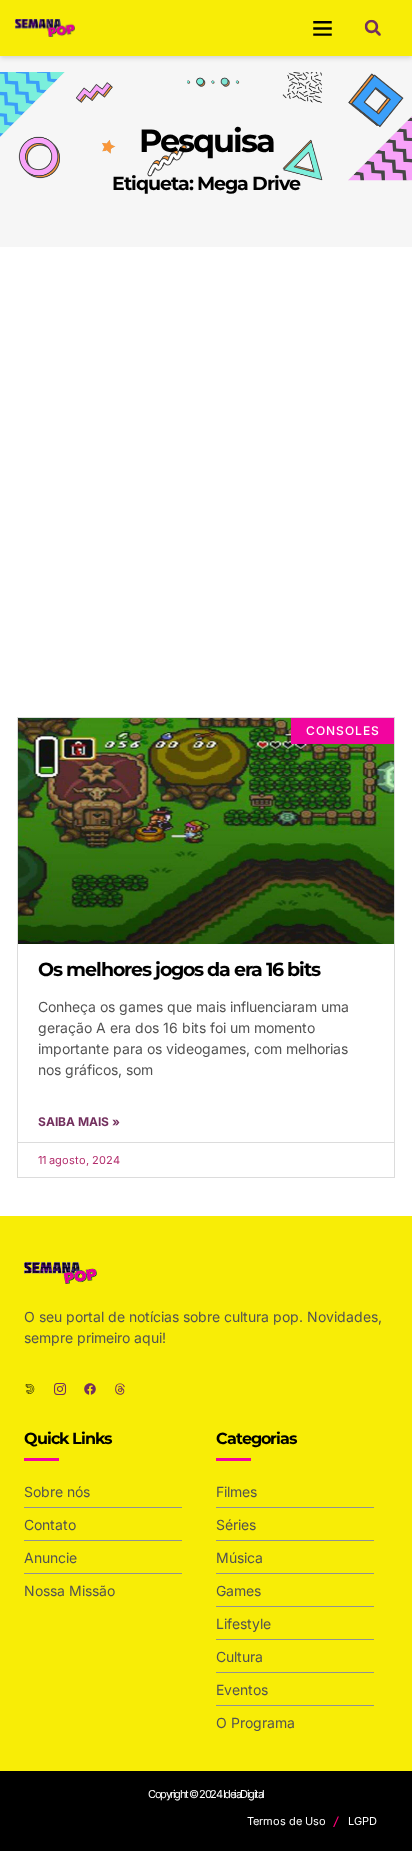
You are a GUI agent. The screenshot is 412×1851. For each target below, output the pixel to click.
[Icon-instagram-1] (60, 1389)
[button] (323, 28)
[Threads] (120, 1389)
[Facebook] (90, 1389)
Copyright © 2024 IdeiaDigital (206, 1794)
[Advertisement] (206, 463)
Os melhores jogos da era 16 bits (179, 969)
